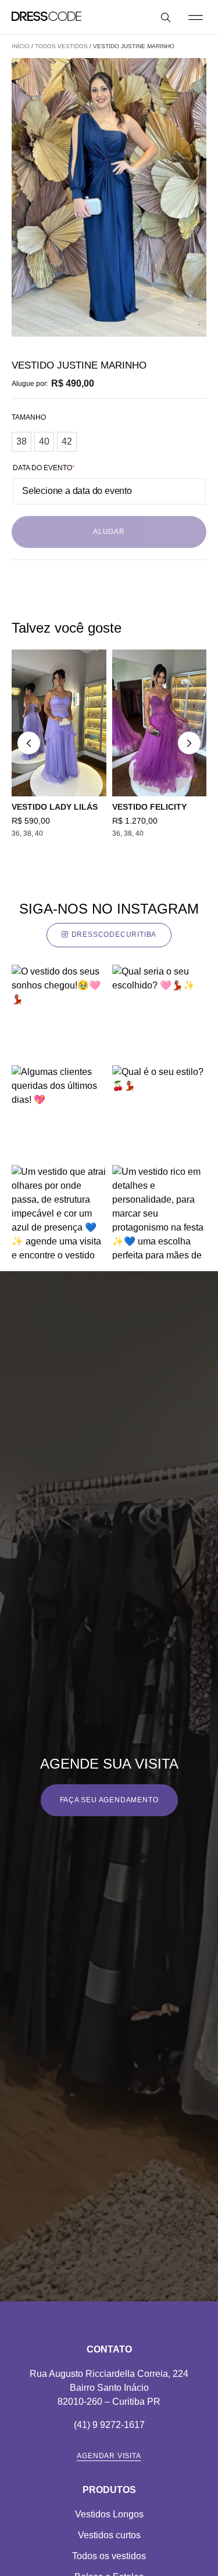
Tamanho (29, 417)
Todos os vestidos (109, 2556)
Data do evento (44, 468)
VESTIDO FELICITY (149, 807)
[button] (195, 17)
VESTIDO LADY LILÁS (55, 807)
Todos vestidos (61, 46)
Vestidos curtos (109, 2535)
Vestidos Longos (109, 2514)
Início (21, 46)
